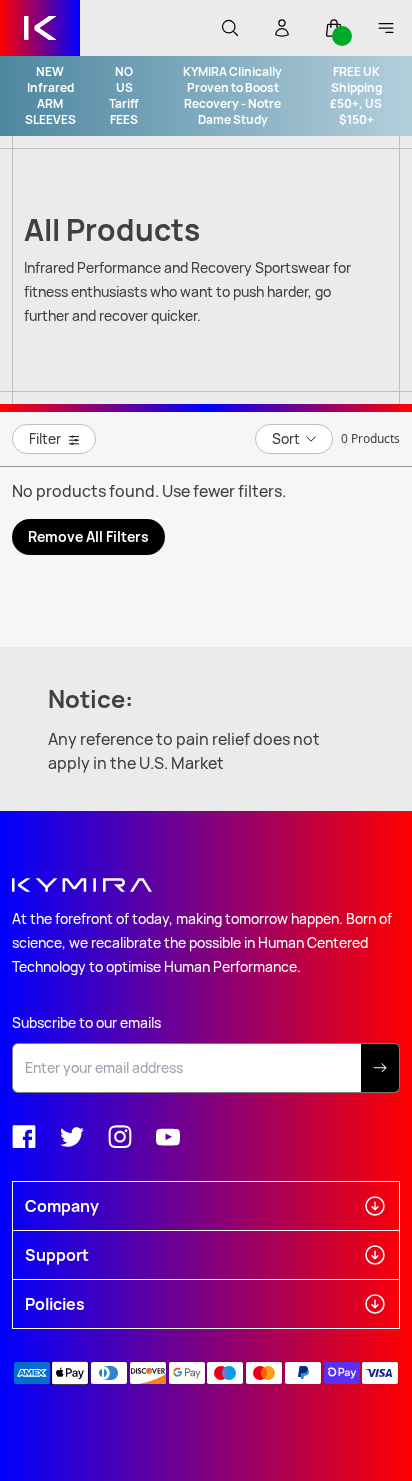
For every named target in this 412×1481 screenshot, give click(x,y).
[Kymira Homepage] (40, 28)
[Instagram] (120, 1137)
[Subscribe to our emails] (380, 1068)
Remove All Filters (88, 536)
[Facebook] (24, 1137)
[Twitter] (72, 1137)
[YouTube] (168, 1137)
